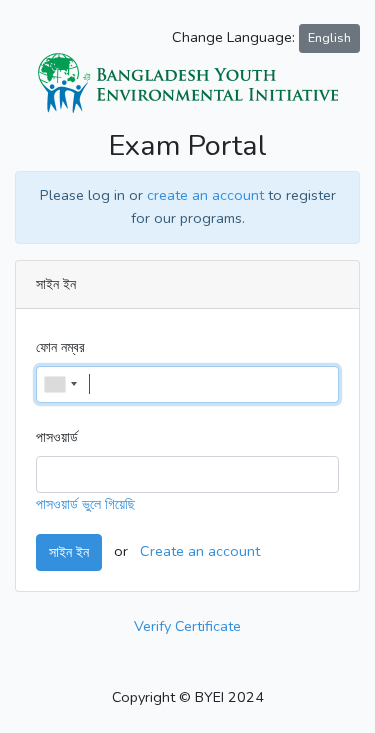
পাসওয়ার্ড (57, 437)
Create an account (200, 551)
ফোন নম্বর (60, 347)
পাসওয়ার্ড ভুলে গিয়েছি (85, 504)
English (329, 37)
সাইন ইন (69, 552)
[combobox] (60, 384)
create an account (205, 195)
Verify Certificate (187, 626)
